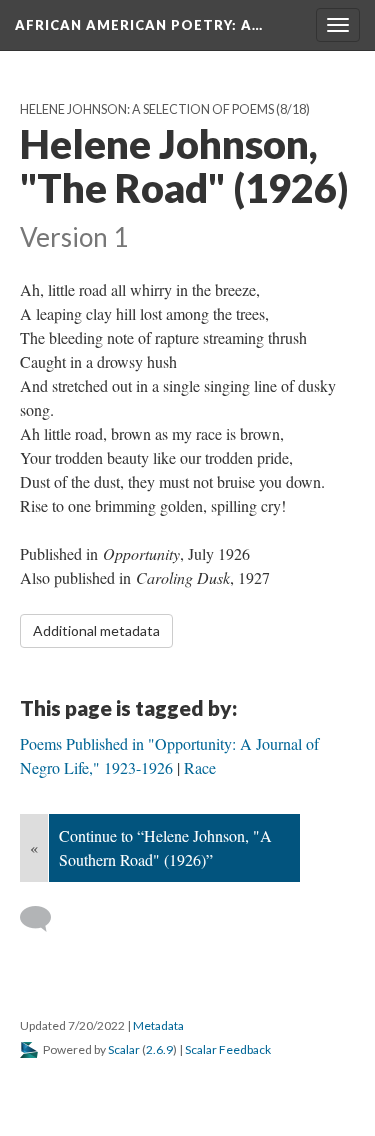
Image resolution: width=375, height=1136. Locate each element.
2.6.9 (159, 1049)
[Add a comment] (44, 919)
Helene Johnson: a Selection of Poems (147, 109)
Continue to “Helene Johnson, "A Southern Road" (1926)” (165, 847)
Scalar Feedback (228, 1049)
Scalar (124, 1049)
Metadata (158, 1025)
